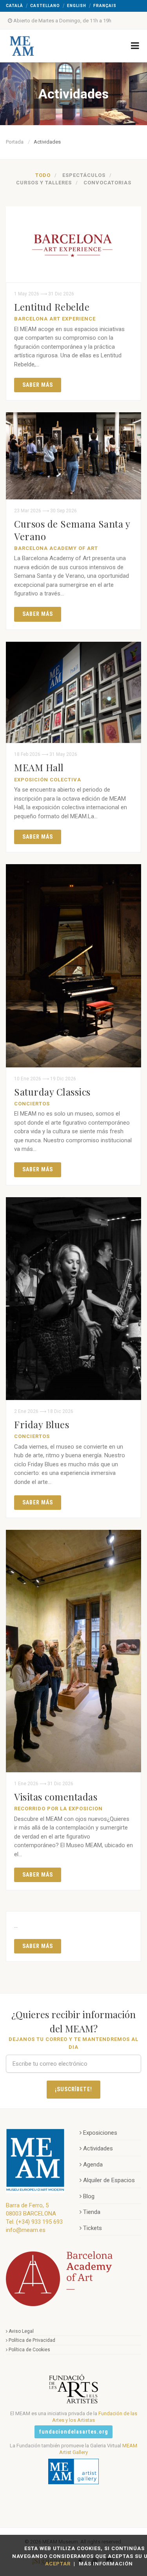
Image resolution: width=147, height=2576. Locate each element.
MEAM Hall (39, 767)
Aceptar (58, 2564)
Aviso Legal (21, 2331)
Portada (15, 142)
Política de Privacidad (32, 2340)
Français (105, 6)
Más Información (106, 2564)
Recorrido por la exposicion (58, 1809)
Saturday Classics (52, 1092)
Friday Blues (42, 1424)
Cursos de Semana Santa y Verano (72, 530)
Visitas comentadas (56, 1797)
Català (15, 6)
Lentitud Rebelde (52, 307)
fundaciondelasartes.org (73, 2432)
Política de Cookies (29, 2350)
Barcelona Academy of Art (56, 548)
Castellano (45, 6)
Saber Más (38, 385)
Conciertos (32, 1104)
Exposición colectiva (48, 780)
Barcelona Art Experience (55, 319)
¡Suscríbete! (74, 2089)
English (77, 6)
